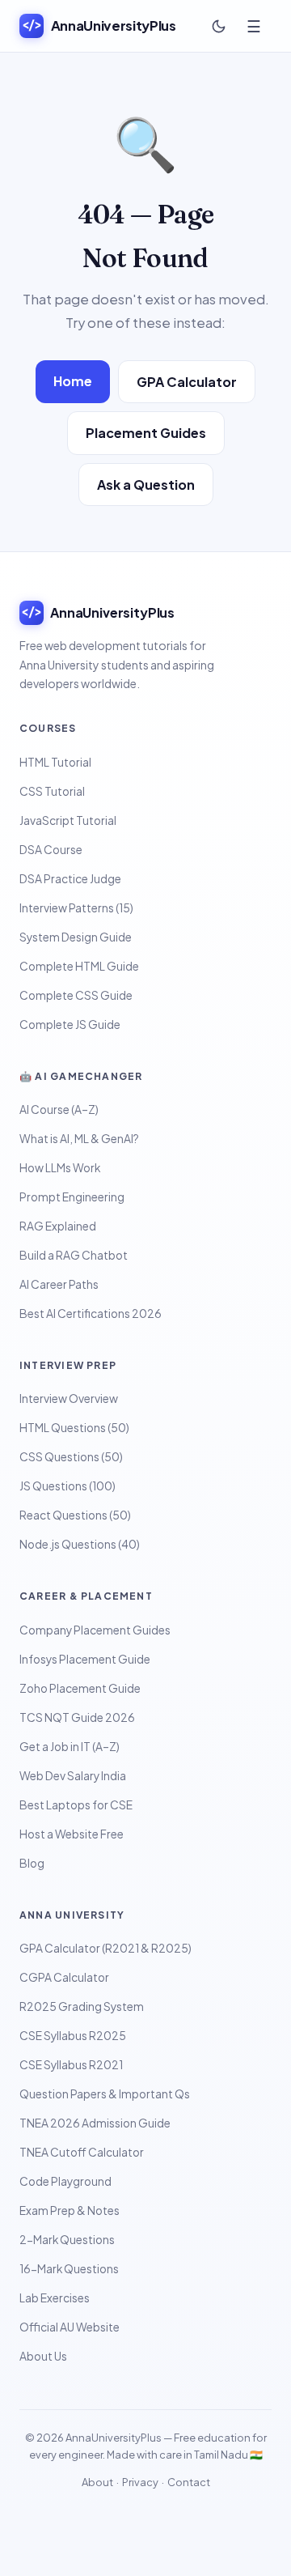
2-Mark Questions (67, 2240)
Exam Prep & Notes (70, 2210)
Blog (32, 1863)
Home (73, 381)
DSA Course (51, 850)
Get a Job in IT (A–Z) (70, 1747)
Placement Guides (146, 433)
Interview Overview (69, 1399)
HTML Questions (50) (74, 1428)
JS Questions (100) (67, 1486)
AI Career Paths (59, 1284)
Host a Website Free (72, 1834)
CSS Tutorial (52, 791)
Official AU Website (70, 2327)
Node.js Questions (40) (80, 1544)
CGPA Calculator (64, 1977)
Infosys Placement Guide (85, 1659)
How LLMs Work (60, 1168)
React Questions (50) (75, 1515)
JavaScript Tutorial (68, 820)
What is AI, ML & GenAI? (79, 1139)
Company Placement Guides (95, 1630)
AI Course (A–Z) (59, 1109)
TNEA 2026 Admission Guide (95, 2123)
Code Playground (65, 2181)
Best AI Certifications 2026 (91, 1314)
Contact (189, 2482)
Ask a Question (146, 485)
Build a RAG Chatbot (74, 1255)
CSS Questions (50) (71, 1457)
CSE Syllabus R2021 (71, 2065)
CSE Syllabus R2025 (73, 2036)
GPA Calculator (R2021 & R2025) (105, 1948)
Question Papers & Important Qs (105, 2094)
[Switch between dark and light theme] (218, 26)
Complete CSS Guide (76, 995)
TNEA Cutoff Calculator (82, 2152)
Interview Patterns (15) (76, 908)
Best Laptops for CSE (76, 1805)
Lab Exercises (55, 2298)
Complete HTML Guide (79, 966)
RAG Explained (58, 1226)
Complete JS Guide (70, 1024)
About (97, 2482)
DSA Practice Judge (70, 879)
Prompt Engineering (72, 1197)
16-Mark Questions (69, 2269)
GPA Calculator (187, 382)
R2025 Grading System (82, 2006)
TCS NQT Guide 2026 (77, 1717)
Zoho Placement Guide (80, 1688)
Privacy (140, 2482)
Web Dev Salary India (73, 1776)
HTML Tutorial (55, 762)
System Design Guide (76, 937)
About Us (43, 2356)
